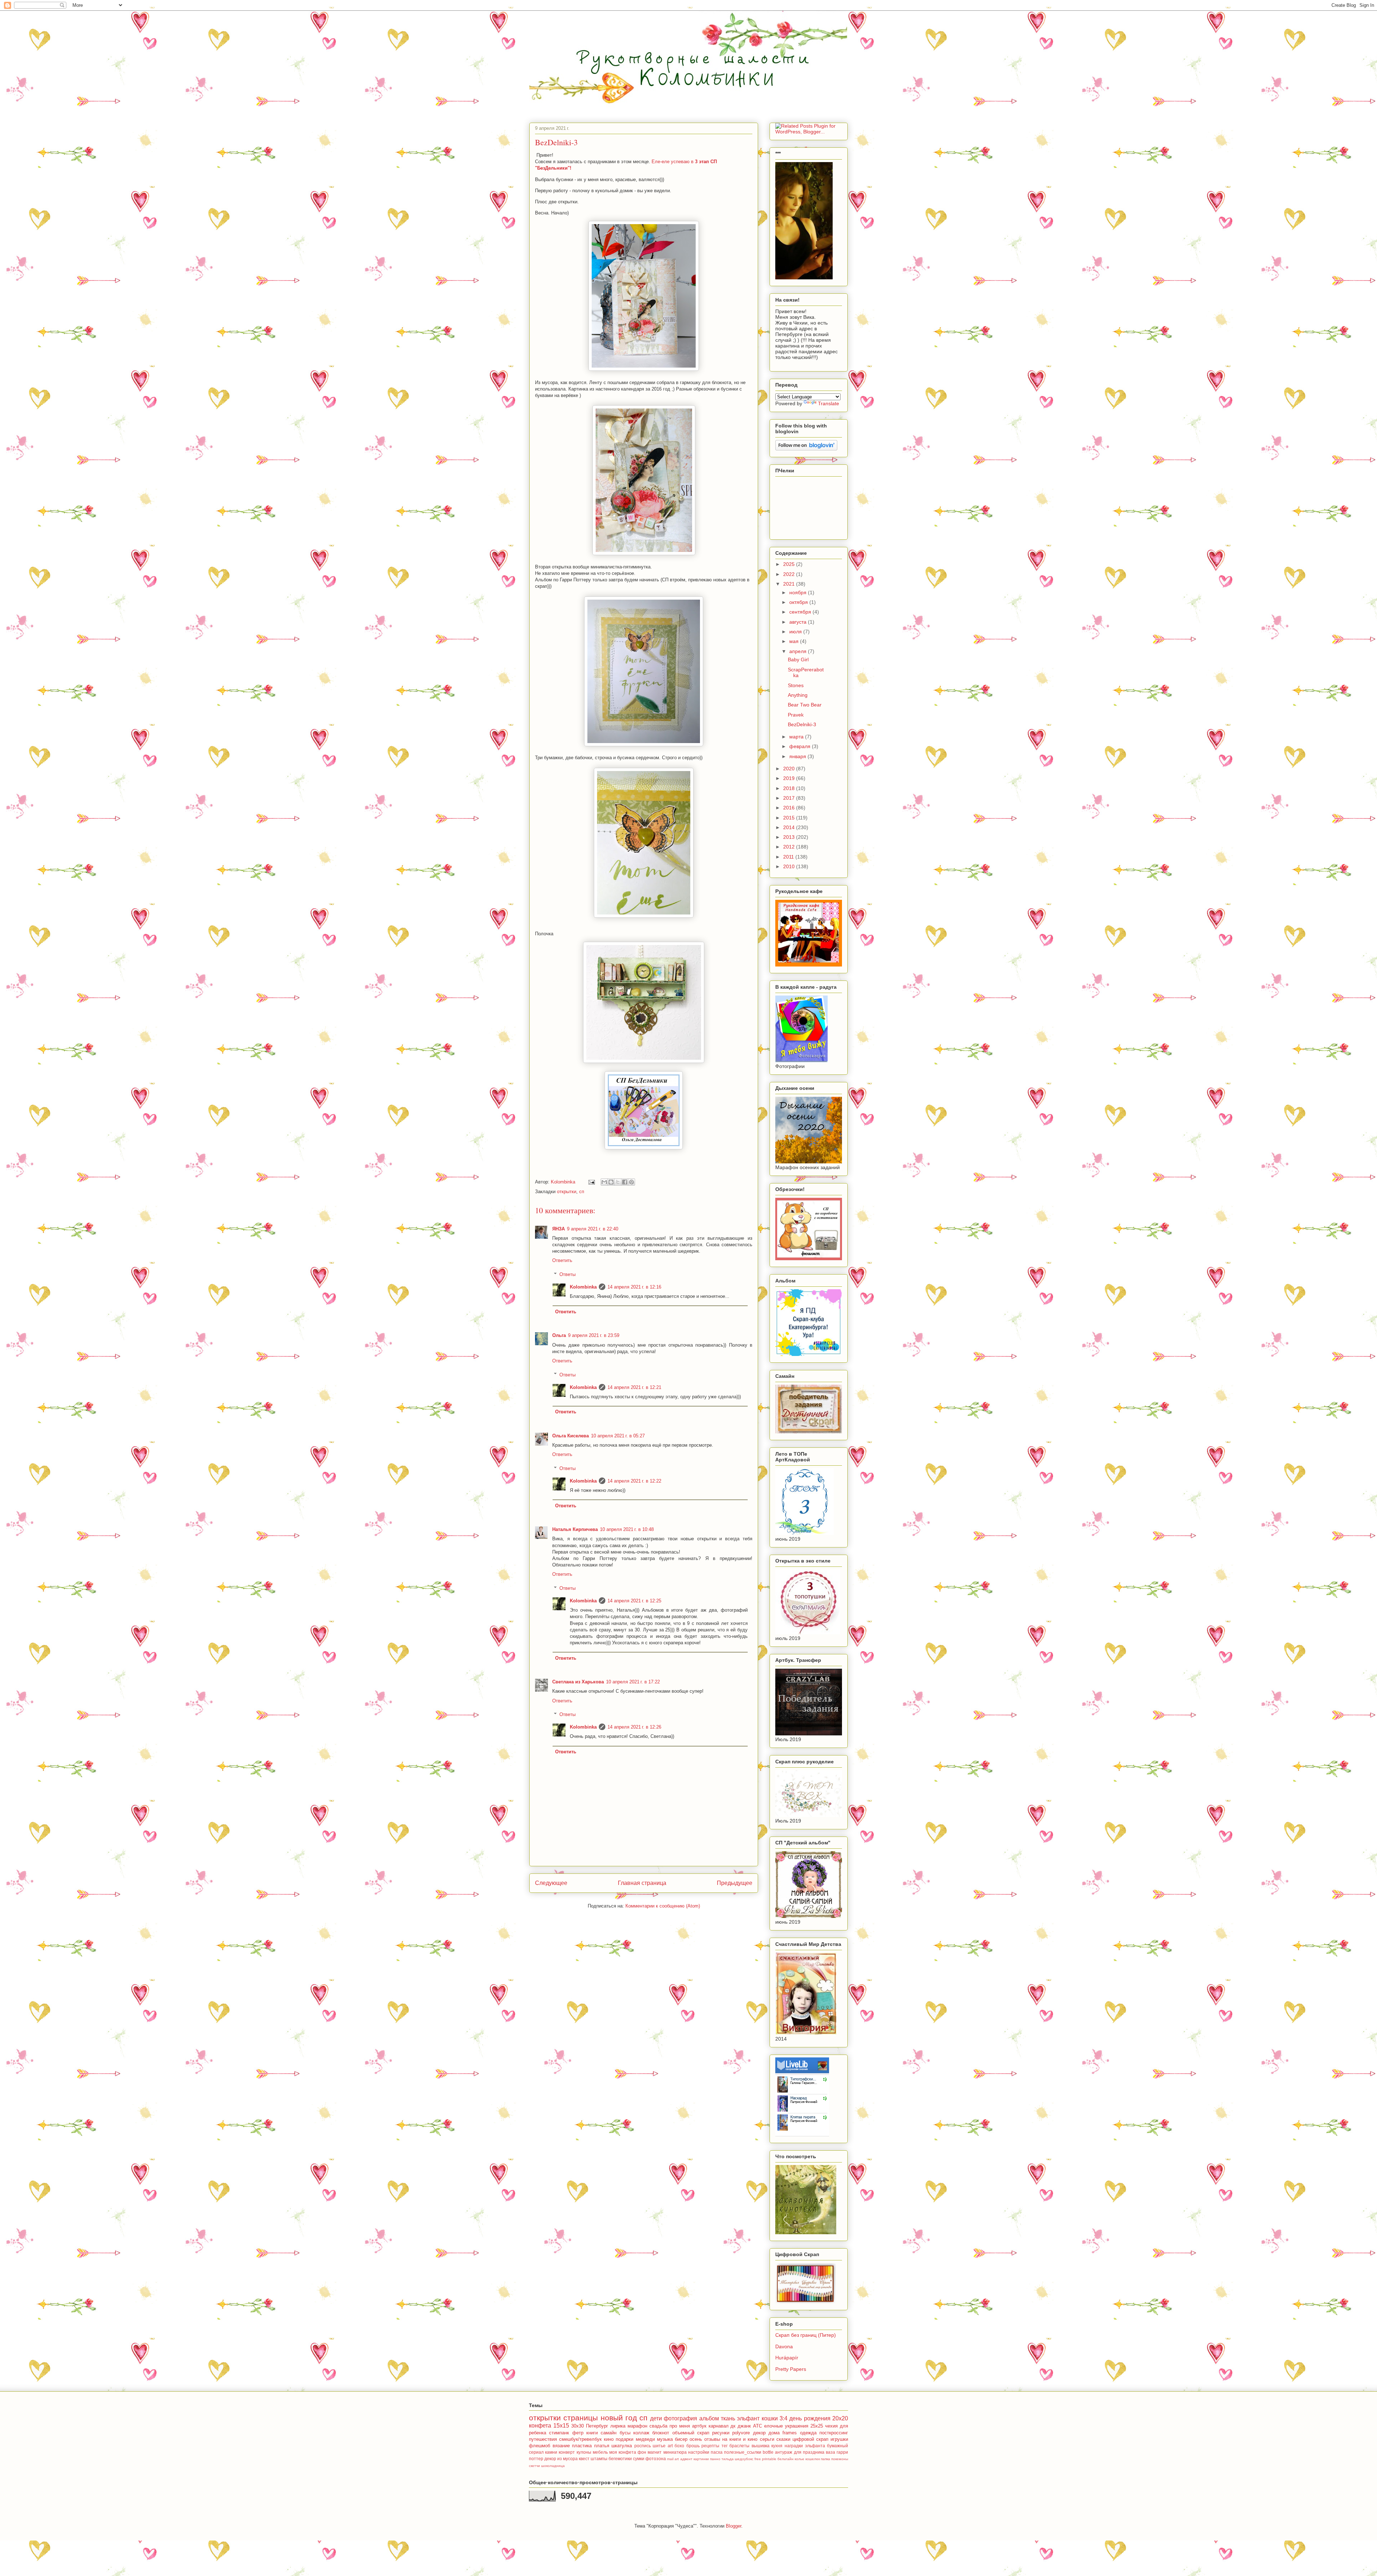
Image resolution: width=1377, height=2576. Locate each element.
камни (551, 2452)
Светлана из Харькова (578, 1682)
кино (609, 2439)
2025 (790, 564)
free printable (765, 2459)
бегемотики (620, 2459)
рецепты (710, 2446)
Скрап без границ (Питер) (806, 2335)
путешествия (543, 2439)
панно (715, 2459)
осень (696, 2439)
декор (550, 2459)
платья (602, 2446)
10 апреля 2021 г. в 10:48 (627, 1529)
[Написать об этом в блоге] (611, 1182)
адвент (686, 2459)
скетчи (534, 2466)
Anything (798, 695)
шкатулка (622, 2446)
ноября (799, 592)
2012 (790, 847)
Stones (796, 685)
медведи (645, 2439)
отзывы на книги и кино (731, 2439)
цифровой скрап (810, 2439)
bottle (768, 2452)
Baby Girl (798, 660)
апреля (799, 651)
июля (796, 632)
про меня (680, 2426)
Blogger (734, 2526)
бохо (679, 2446)
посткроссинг (834, 2433)
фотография (680, 2418)
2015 (790, 818)
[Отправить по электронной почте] (604, 1182)
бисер (681, 2439)
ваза (831, 2452)
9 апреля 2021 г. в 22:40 (593, 1229)
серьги (767, 2439)
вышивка (761, 2446)
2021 (790, 584)
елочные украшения (786, 2426)
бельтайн (785, 2459)
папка (825, 2459)
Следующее (551, 1883)
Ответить (562, 1260)
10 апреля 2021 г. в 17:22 (633, 1682)
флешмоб (540, 2446)
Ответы (567, 1274)
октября (799, 602)
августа (799, 622)
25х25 (817, 2426)
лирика (618, 2426)
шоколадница (553, 2466)
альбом (709, 2418)
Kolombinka (583, 1287)
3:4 (784, 2418)
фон (642, 2452)
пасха (717, 2452)
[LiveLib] (802, 2135)
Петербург (597, 2426)
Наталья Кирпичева (575, 1529)
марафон (637, 2426)
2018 (790, 788)
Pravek (796, 715)
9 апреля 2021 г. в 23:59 (594, 1335)
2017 (790, 798)
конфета (540, 2426)
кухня (777, 2446)
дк (733, 2426)
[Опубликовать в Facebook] (625, 1182)
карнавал (719, 2426)
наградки (794, 2446)
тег (725, 2446)
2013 (790, 837)
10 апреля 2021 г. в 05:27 (618, 1436)
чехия (831, 2426)
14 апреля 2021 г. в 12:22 (634, 1481)
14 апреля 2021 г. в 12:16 (634, 1287)
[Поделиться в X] (618, 1182)
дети (656, 2418)
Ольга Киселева (571, 1436)
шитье (659, 2446)
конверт (567, 2452)
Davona (784, 2346)
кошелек (813, 2459)
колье (799, 2459)
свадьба (658, 2426)
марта (797, 737)
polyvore (741, 2433)
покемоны (840, 2459)
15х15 (561, 2426)
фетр (578, 2433)
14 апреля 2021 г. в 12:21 (634, 1387)
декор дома (766, 2433)
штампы (599, 2459)
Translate (829, 403)
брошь (693, 2446)
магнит (655, 2452)
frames (790, 2433)
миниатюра (675, 2452)
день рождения (810, 2418)
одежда (808, 2433)
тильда (728, 2459)
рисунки (721, 2433)
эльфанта (815, 2446)
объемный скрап (691, 2433)
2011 (789, 857)
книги (592, 2433)
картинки (701, 2459)
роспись (643, 2446)
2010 (790, 866)
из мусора (567, 2459)
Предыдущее (735, 1883)
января (798, 756)
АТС (758, 2426)
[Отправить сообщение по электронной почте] (591, 1182)
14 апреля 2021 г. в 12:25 (634, 1601)
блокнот (661, 2433)
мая (795, 641)
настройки (699, 2452)
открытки (567, 1192)
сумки (639, 2459)
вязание (561, 2446)
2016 (790, 808)
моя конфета (623, 2452)
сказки (783, 2439)
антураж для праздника (799, 2452)
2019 (790, 778)
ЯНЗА (559, 1229)
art (670, 2446)
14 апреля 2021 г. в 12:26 (634, 1727)
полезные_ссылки (743, 2452)
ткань (728, 2418)
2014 (790, 827)
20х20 (840, 2418)
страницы (581, 2418)
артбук (699, 2426)
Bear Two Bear (805, 705)
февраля (801, 746)
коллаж (641, 2433)
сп (582, 1192)
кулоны (584, 2452)
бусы (625, 2433)
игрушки (839, 2439)
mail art (673, 2459)
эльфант (748, 2418)
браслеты (739, 2446)
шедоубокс (744, 2459)
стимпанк (559, 2433)
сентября (801, 612)
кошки (770, 2418)
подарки (624, 2439)
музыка (665, 2439)
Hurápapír (787, 2358)
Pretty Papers (791, 2369)
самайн (609, 2433)
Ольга (559, 1335)
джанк (744, 2426)
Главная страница (642, 1883)
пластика (582, 2446)
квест (584, 2459)
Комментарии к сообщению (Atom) (663, 1906)
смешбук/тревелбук (580, 2439)
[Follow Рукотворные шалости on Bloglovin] (806, 449)
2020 (790, 769)
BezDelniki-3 (802, 724)
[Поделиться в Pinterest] (631, 1182)
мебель (600, 2452)
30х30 (578, 2426)
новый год (619, 2418)
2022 (790, 574)
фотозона (656, 2459)
